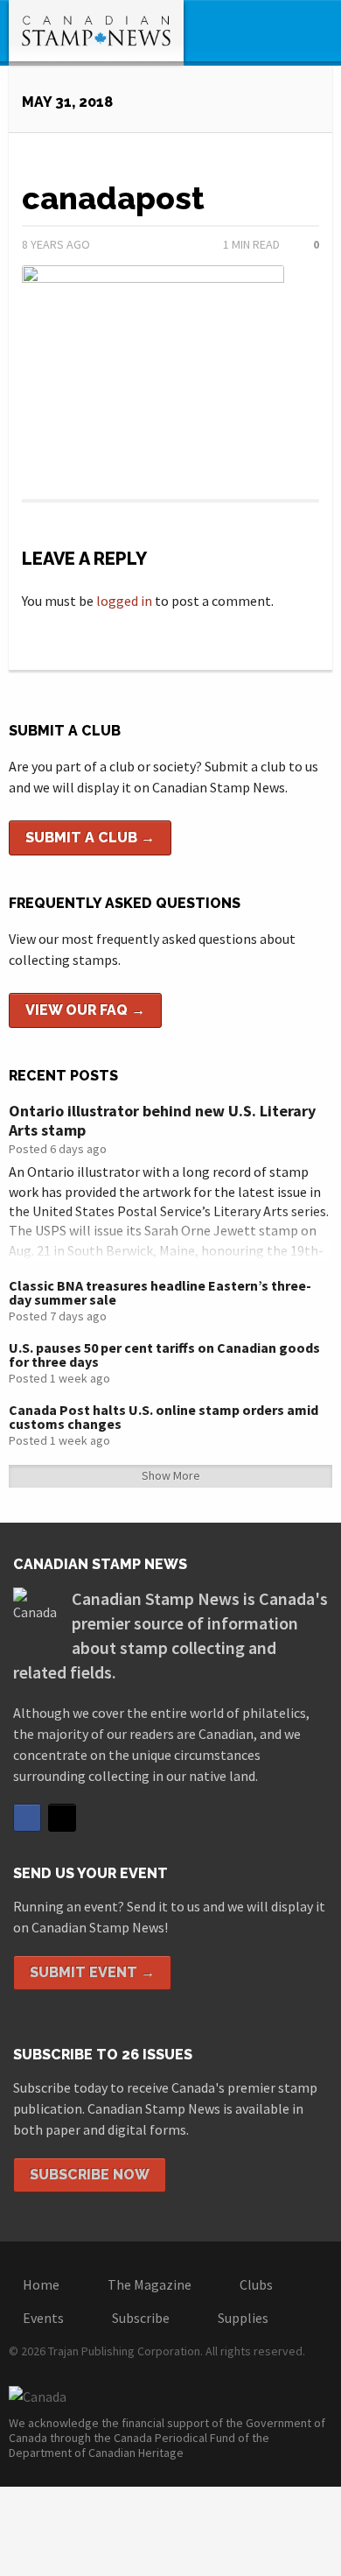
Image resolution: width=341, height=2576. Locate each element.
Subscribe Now (90, 2175)
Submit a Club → (90, 838)
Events (43, 2318)
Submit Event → (92, 1972)
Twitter (62, 1818)
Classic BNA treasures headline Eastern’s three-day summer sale (160, 1292)
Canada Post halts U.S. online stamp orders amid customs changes (164, 1417)
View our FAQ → (85, 1010)
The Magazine (150, 2284)
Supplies (243, 2318)
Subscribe (141, 2318)
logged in (124, 601)
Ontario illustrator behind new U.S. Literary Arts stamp (162, 1120)
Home (41, 2284)
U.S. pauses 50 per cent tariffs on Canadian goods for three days (164, 1355)
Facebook (27, 1818)
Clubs (256, 2284)
